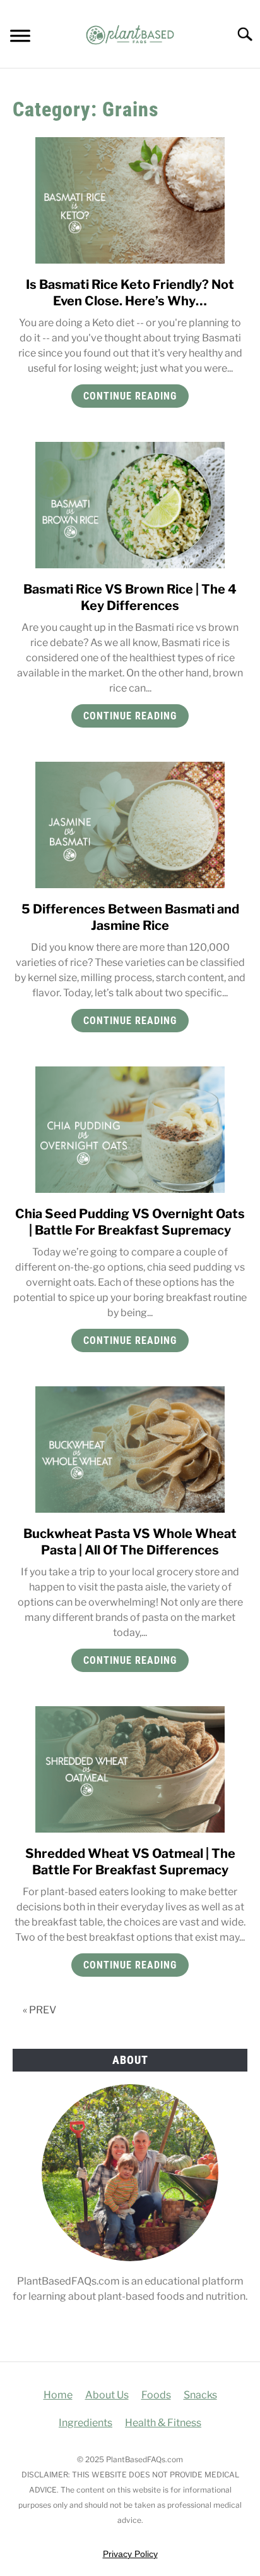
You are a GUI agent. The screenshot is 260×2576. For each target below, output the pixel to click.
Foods (156, 2395)
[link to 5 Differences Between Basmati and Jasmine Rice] (130, 825)
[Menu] (20, 38)
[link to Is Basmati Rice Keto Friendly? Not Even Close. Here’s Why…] (130, 200)
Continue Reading (130, 396)
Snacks (200, 2395)
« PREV (39, 2010)
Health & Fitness (163, 2423)
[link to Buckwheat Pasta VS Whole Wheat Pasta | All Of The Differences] (130, 1450)
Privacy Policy (130, 2554)
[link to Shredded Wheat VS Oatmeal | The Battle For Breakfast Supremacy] (130, 1769)
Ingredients (86, 2423)
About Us (107, 2395)
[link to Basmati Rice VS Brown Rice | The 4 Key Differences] (130, 505)
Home (58, 2395)
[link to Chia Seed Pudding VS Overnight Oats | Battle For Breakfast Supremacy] (130, 1130)
